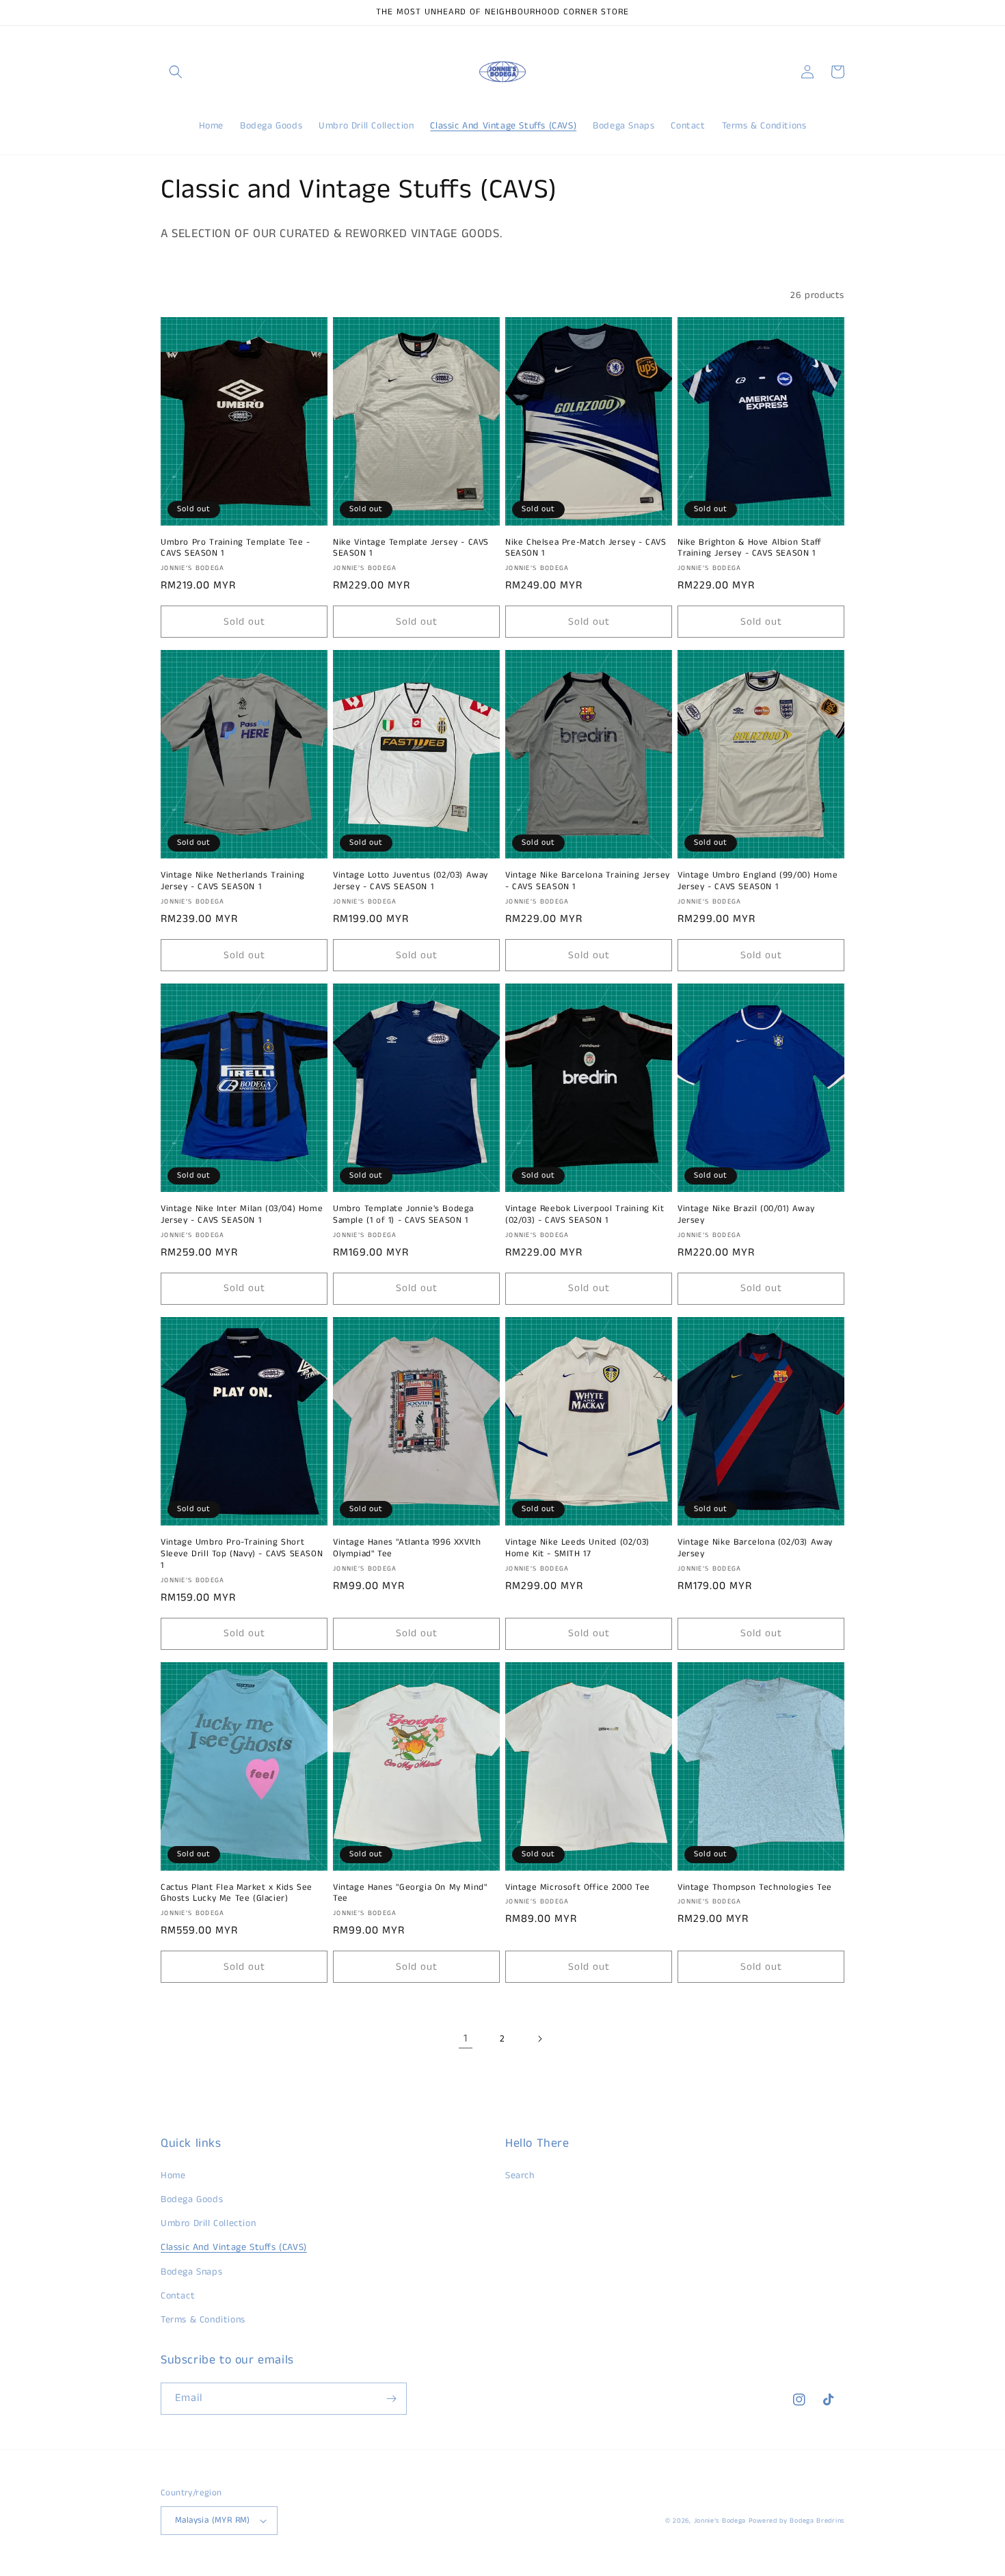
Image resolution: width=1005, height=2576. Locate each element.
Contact (178, 2296)
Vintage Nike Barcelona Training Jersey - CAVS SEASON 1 (588, 882)
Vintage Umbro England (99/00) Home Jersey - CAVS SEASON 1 (758, 882)
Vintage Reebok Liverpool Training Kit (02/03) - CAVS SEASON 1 (585, 1215)
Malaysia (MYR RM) (213, 2520)
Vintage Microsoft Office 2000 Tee (578, 1888)
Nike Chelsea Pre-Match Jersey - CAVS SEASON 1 (586, 549)
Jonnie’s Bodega (720, 2521)
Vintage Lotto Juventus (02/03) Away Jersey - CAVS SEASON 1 (411, 882)
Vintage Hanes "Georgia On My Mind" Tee (410, 1894)
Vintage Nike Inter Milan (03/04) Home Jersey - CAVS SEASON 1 (242, 1215)
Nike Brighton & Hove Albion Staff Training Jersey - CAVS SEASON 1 (750, 549)
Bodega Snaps (191, 2272)
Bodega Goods (192, 2199)
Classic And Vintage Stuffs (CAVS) (234, 2247)
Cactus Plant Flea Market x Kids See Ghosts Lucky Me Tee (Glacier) (237, 1894)
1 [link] (466, 2038)
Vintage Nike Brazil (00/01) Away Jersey (746, 1215)
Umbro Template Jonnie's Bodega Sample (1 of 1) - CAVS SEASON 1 (403, 1215)
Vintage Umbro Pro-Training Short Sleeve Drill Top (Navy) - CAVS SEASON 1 (242, 1555)
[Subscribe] (391, 2399)
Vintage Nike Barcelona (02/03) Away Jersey (755, 1549)
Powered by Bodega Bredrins (796, 2521)
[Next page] (539, 2039)
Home (173, 2175)
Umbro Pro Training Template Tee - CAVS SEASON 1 (236, 549)
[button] (176, 72)
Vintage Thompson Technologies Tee (755, 1888)
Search (520, 2175)
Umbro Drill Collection (208, 2223)
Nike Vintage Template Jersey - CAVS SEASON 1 (411, 549)
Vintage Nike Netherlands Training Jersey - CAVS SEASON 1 (233, 882)
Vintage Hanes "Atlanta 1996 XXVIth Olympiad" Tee (407, 1549)
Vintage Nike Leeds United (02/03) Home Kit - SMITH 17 (577, 1549)
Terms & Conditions (203, 2320)
